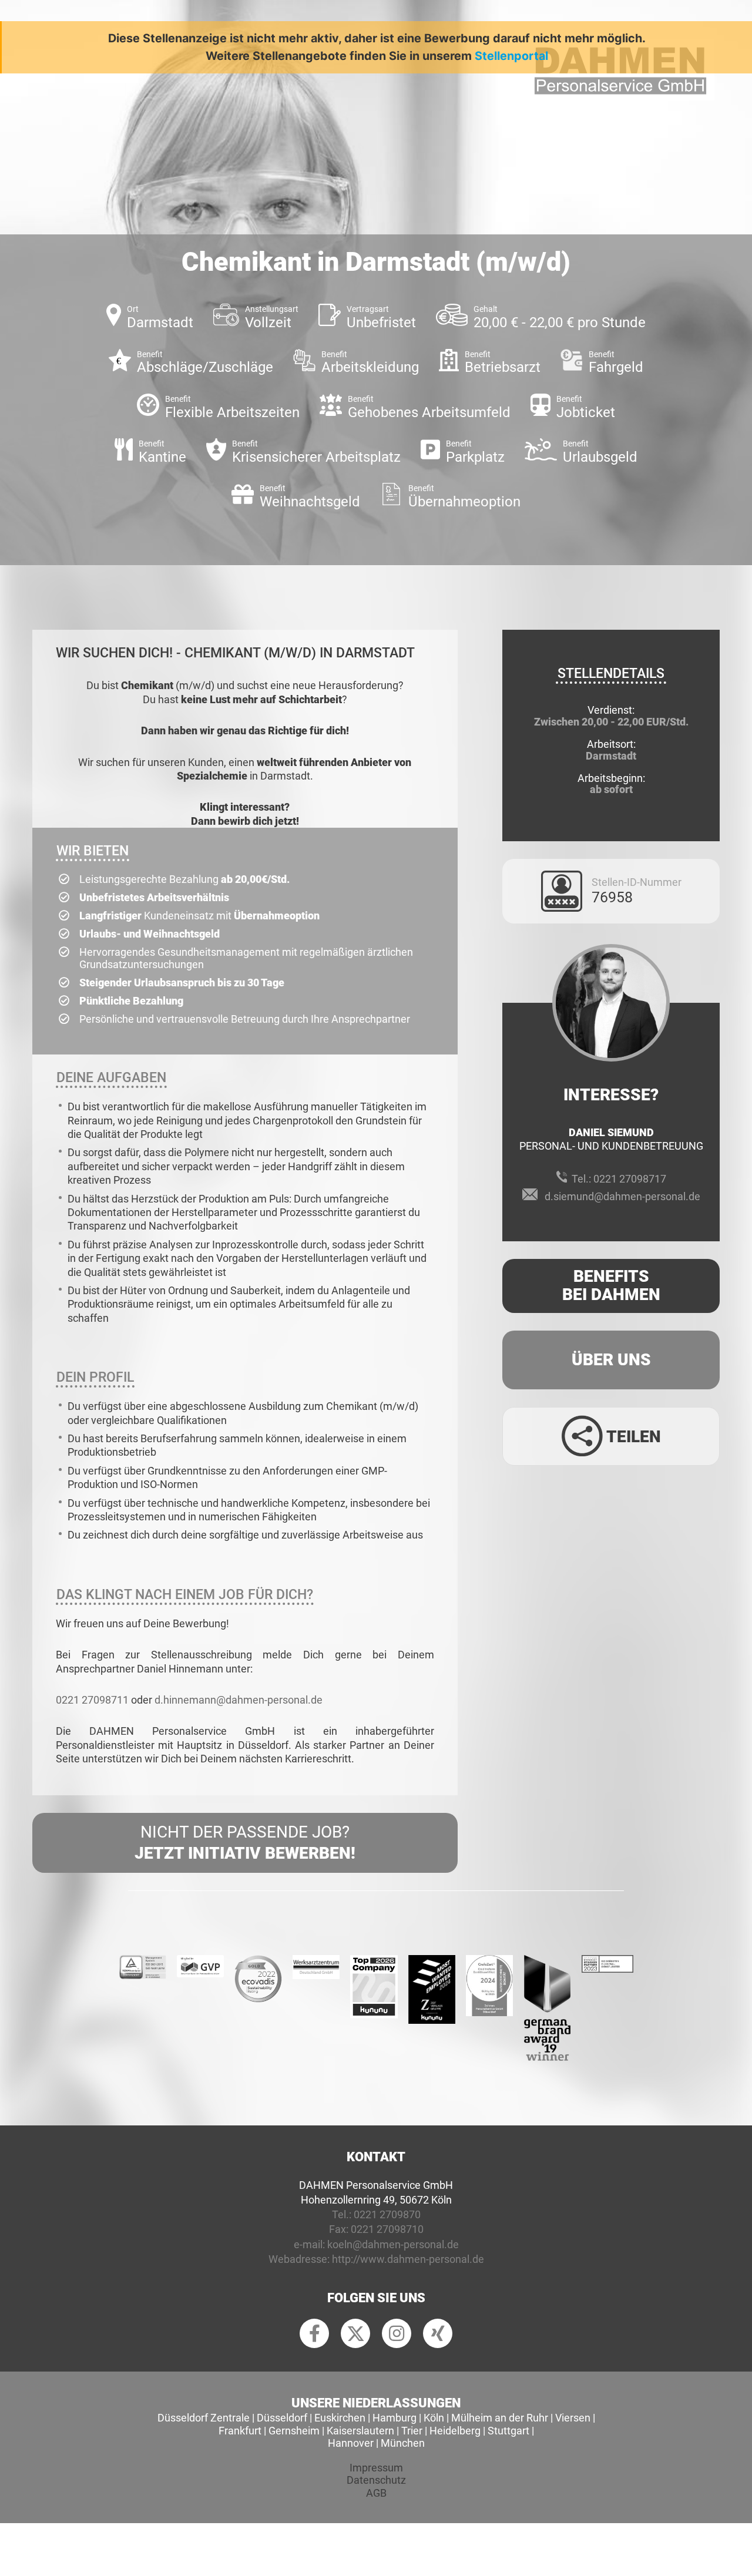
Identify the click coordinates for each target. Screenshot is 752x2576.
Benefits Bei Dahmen (611, 1285)
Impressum (376, 2468)
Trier (412, 2431)
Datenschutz (376, 2480)
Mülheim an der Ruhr (500, 2418)
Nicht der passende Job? (245, 1843)
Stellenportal (511, 56)
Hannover (351, 2443)
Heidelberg (455, 2431)
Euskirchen (340, 2418)
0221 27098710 (387, 2229)
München (403, 2443)
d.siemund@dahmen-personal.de (622, 1196)
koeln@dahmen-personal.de (393, 2244)
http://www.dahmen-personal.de (408, 2259)
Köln (434, 2418)
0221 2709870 (387, 2214)
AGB (376, 2493)
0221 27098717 (630, 1179)
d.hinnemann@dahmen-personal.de (239, 1700)
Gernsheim (294, 2431)
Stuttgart (508, 2431)
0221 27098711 (92, 1700)
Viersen (573, 2418)
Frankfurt (240, 2431)
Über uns (611, 1360)
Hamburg (395, 2418)
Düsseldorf (282, 2418)
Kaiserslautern (360, 2431)
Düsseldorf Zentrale (204, 2418)
